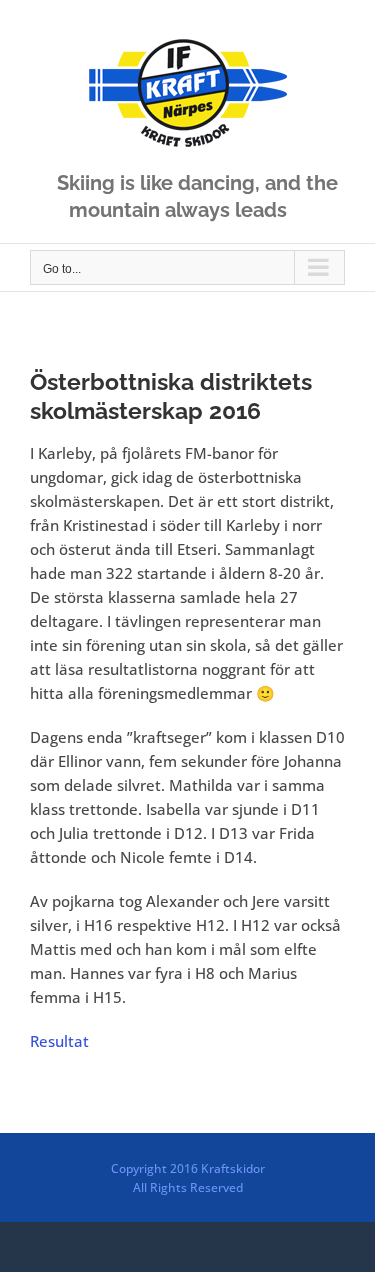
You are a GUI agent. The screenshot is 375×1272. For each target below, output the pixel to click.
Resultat (59, 1041)
